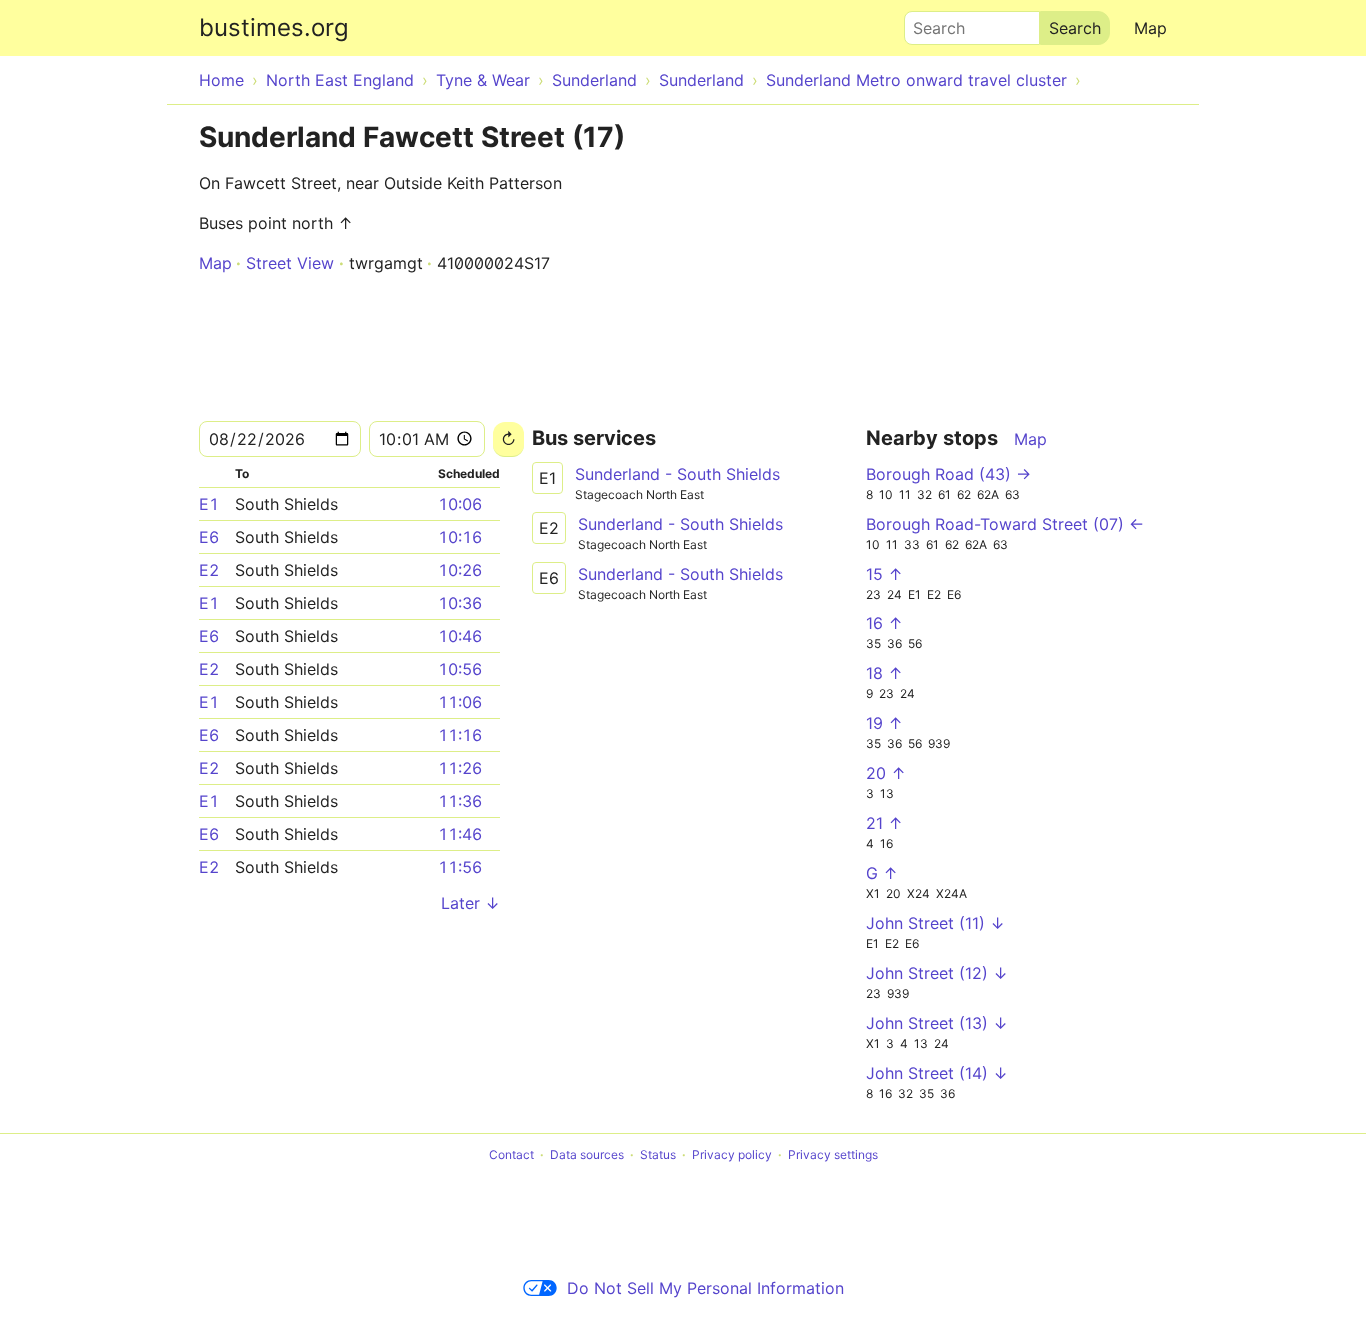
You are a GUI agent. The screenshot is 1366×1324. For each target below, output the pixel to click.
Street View (290, 263)
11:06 (460, 702)
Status (658, 1154)
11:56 (460, 867)
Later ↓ (470, 903)
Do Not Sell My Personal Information (705, 1288)
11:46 (460, 834)
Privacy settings (833, 1154)
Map (1150, 28)
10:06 (460, 504)
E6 (209, 537)
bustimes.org (274, 27)
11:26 (460, 768)
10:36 (460, 603)
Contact (511, 1154)
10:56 (460, 669)
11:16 (460, 735)
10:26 (460, 570)
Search (930, 23)
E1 (209, 504)
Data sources (587, 1154)
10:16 (460, 537)
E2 (209, 570)
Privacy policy (732, 1154)
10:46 (460, 636)
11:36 (460, 801)
